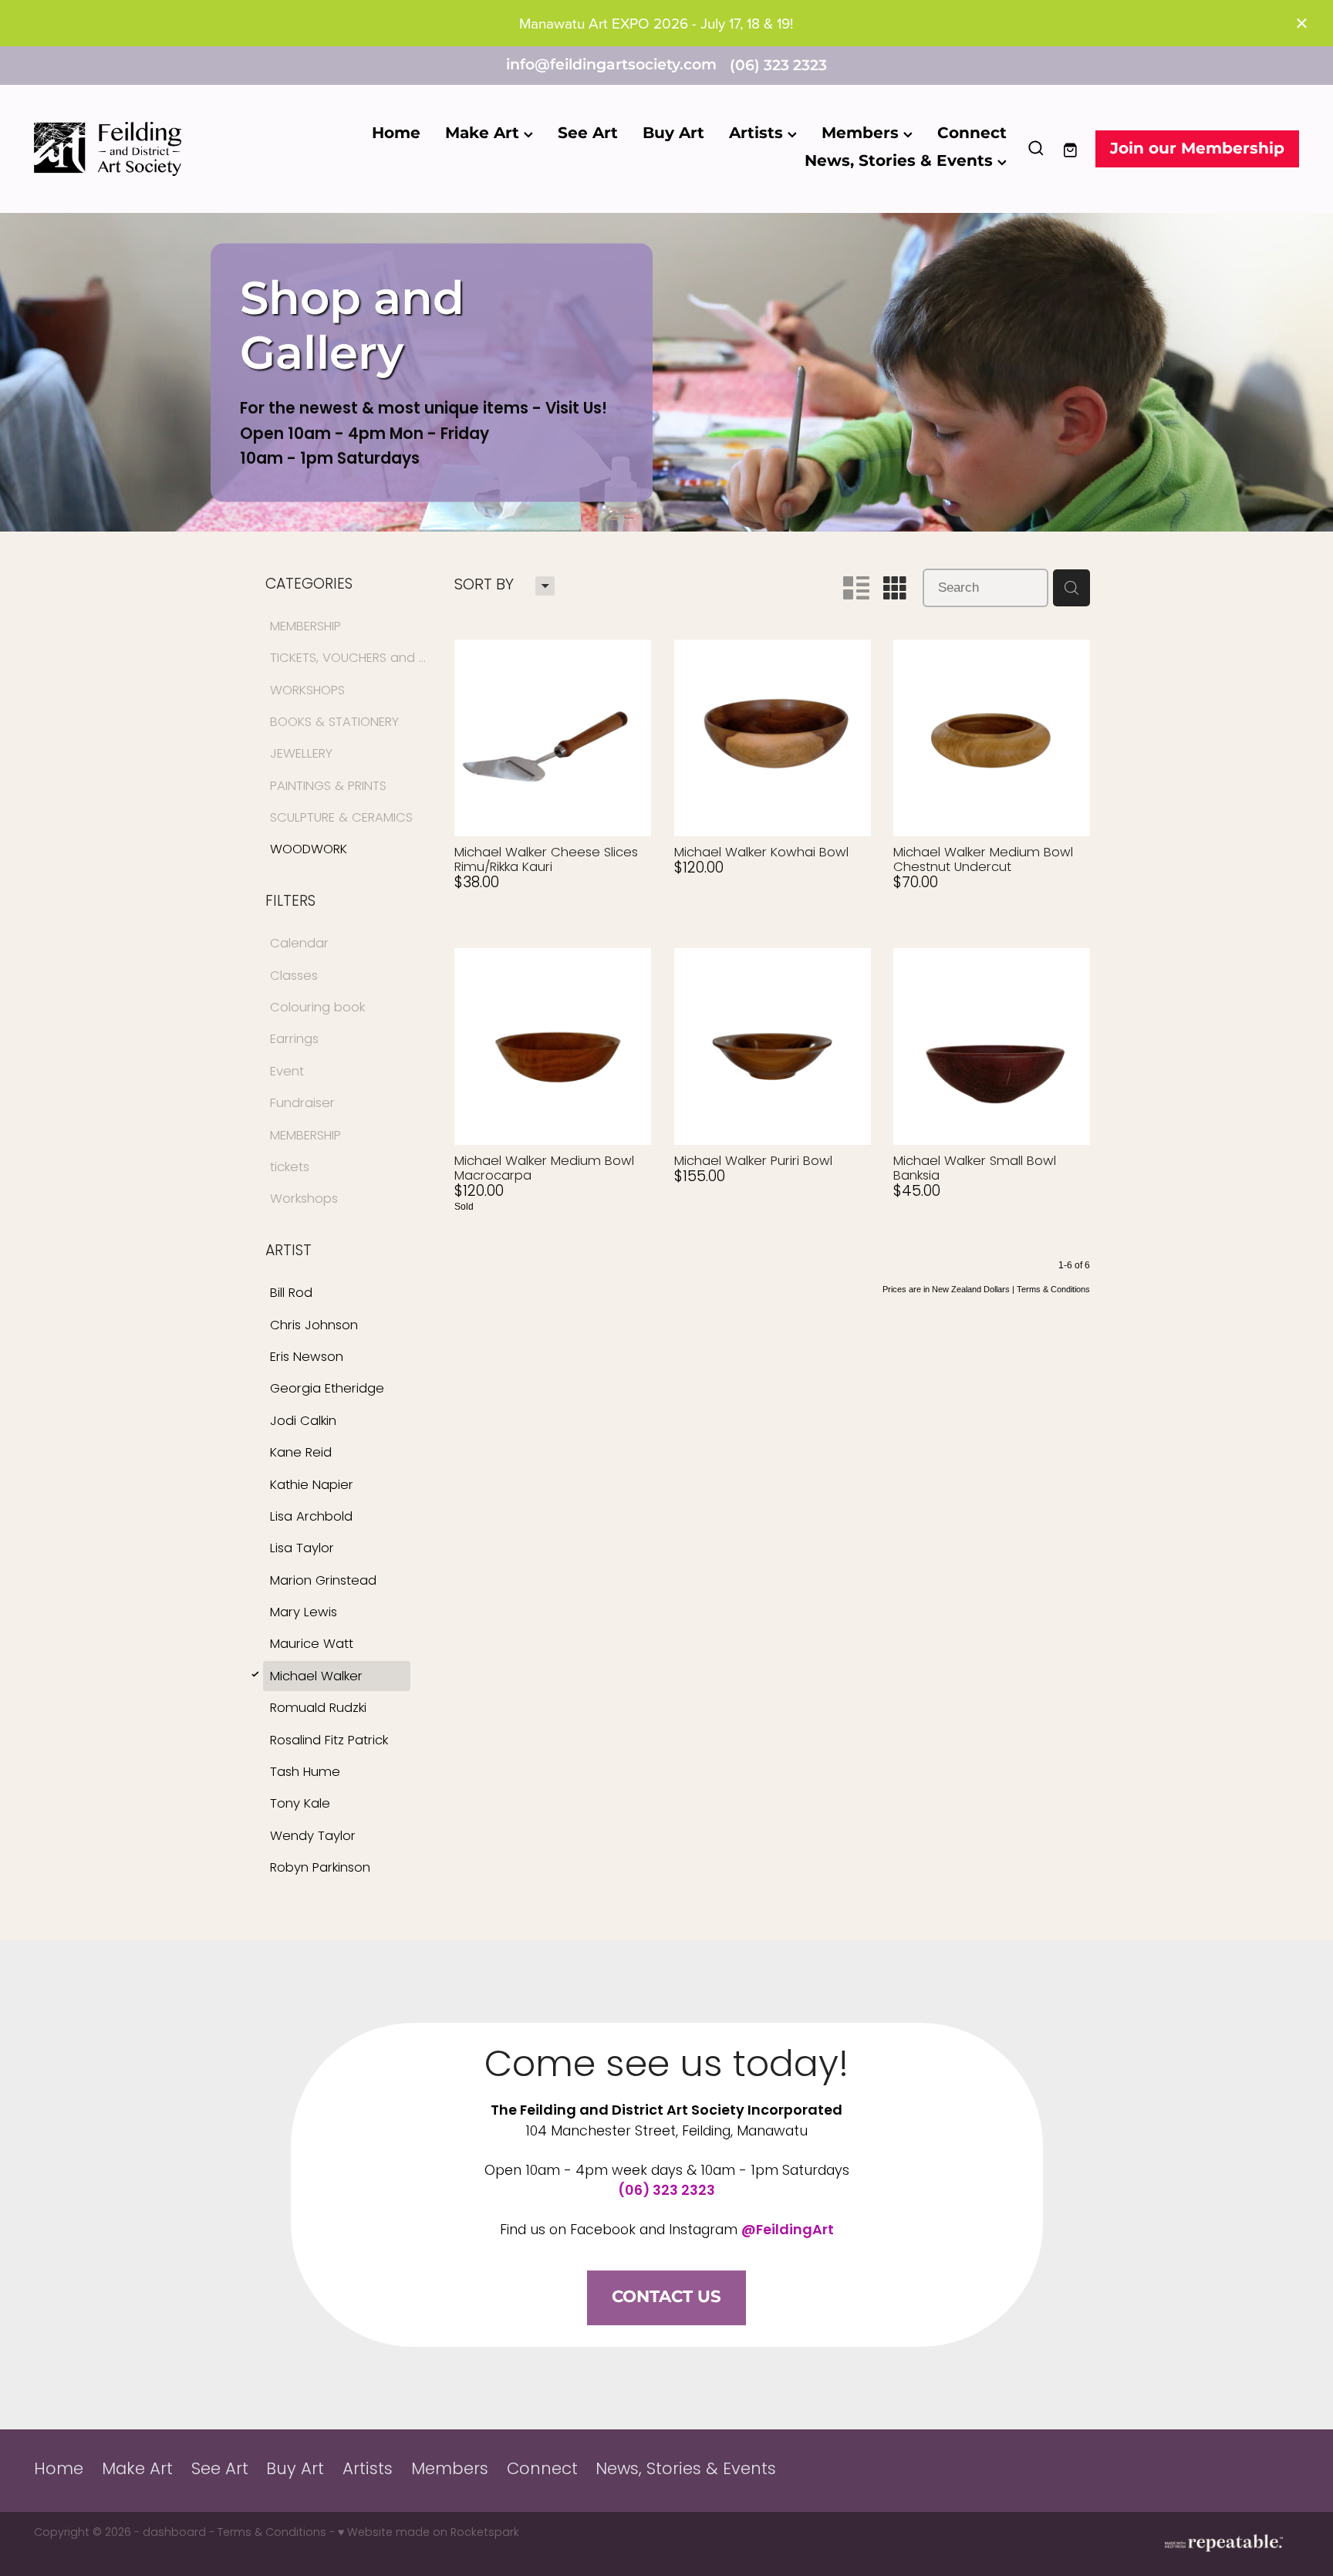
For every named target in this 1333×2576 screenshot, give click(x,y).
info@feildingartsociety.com (611, 66)
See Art (588, 133)
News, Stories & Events (901, 161)
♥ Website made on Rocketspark (429, 2533)
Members (862, 133)
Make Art (484, 133)
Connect (972, 133)
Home (396, 133)
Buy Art (673, 133)
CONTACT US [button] (666, 2297)
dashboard (174, 2533)
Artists (758, 133)
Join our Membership (1197, 149)
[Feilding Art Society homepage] (160, 149)
